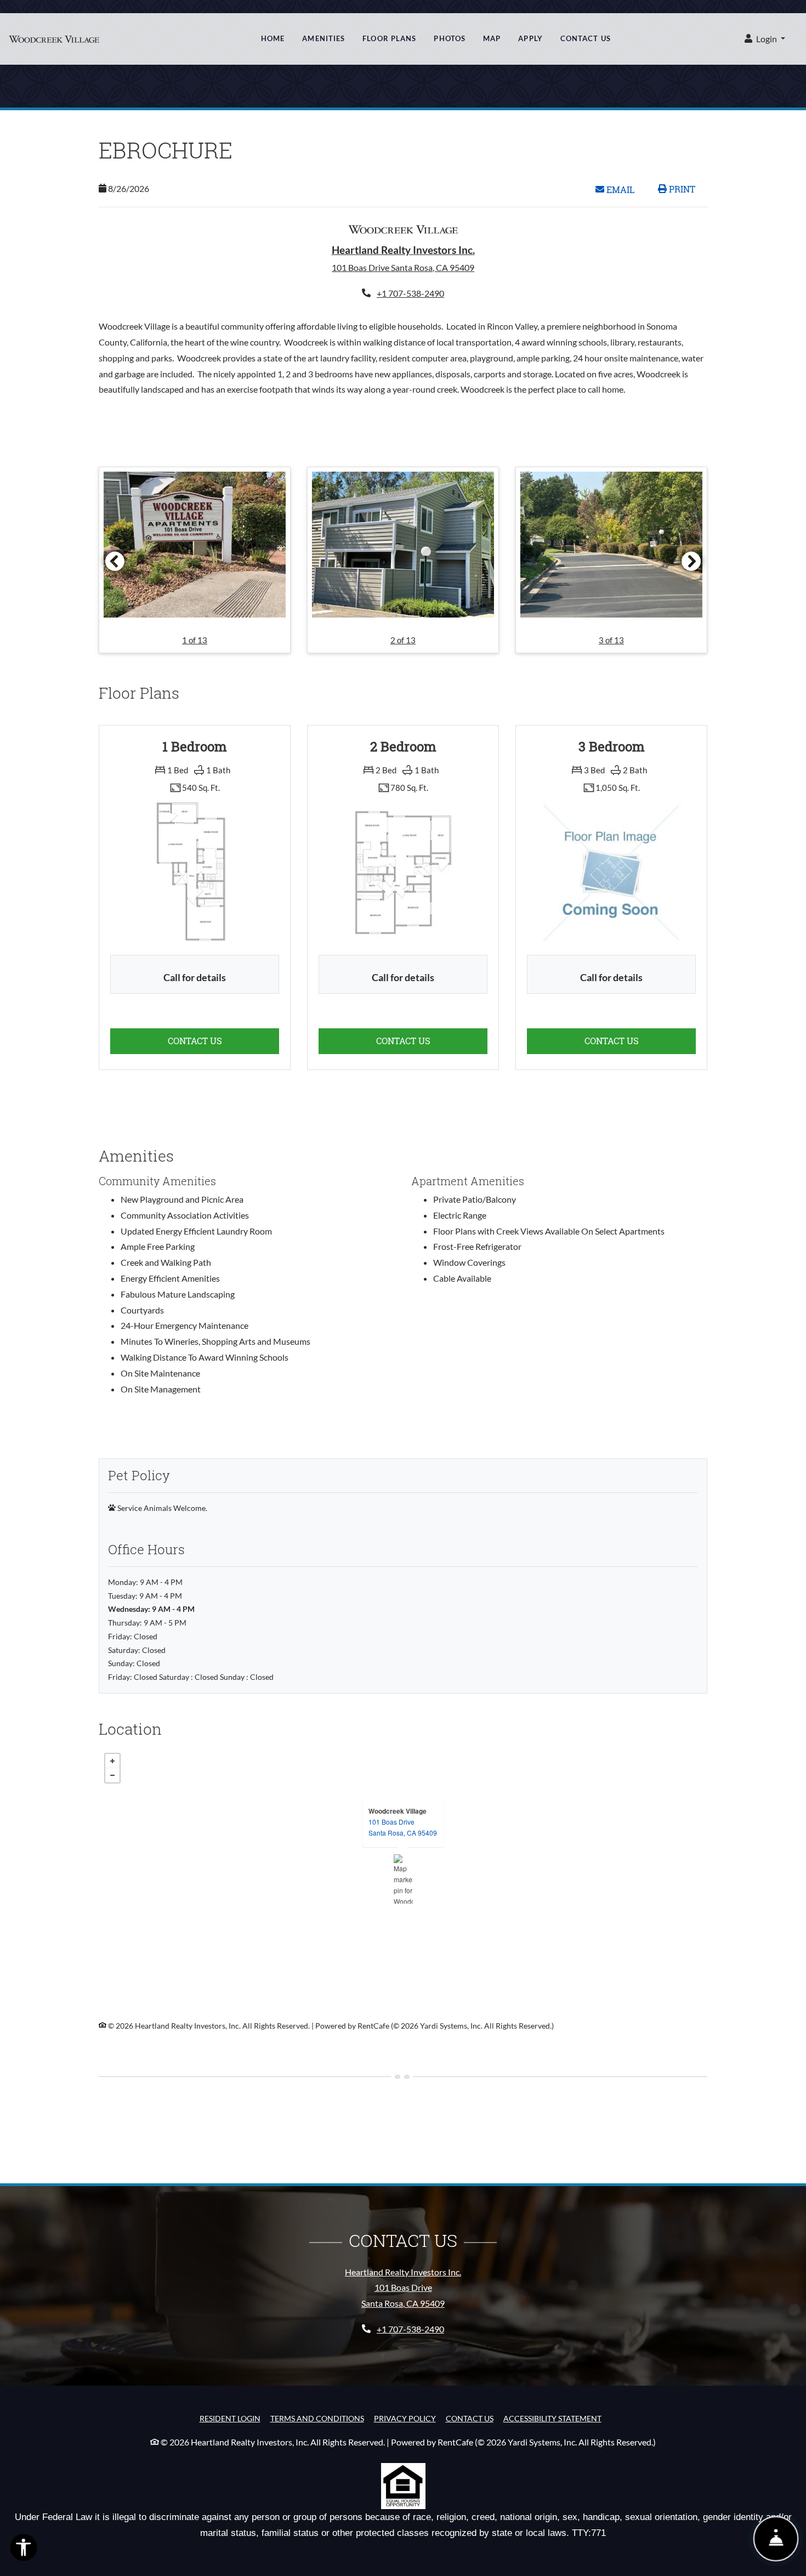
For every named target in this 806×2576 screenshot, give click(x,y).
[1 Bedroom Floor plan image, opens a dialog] (195, 873)
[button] (765, 39)
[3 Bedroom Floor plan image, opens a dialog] (611, 873)
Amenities (323, 38)
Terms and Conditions (317, 2418)
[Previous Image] (115, 561)
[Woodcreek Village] (403, 1879)
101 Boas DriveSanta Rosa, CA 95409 (403, 1827)
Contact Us (586, 38)
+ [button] (112, 1761)
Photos (450, 38)
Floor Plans (389, 38)
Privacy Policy (405, 2418)
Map (492, 38)
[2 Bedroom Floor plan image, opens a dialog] (403, 873)
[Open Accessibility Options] (24, 2550)
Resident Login (230, 2418)
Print (681, 189)
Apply (530, 38)
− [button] (112, 1775)
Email (625, 189)
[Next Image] (691, 561)
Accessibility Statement (552, 2418)
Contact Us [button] (223, 1040)
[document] (403, 1879)
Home (273, 38)
